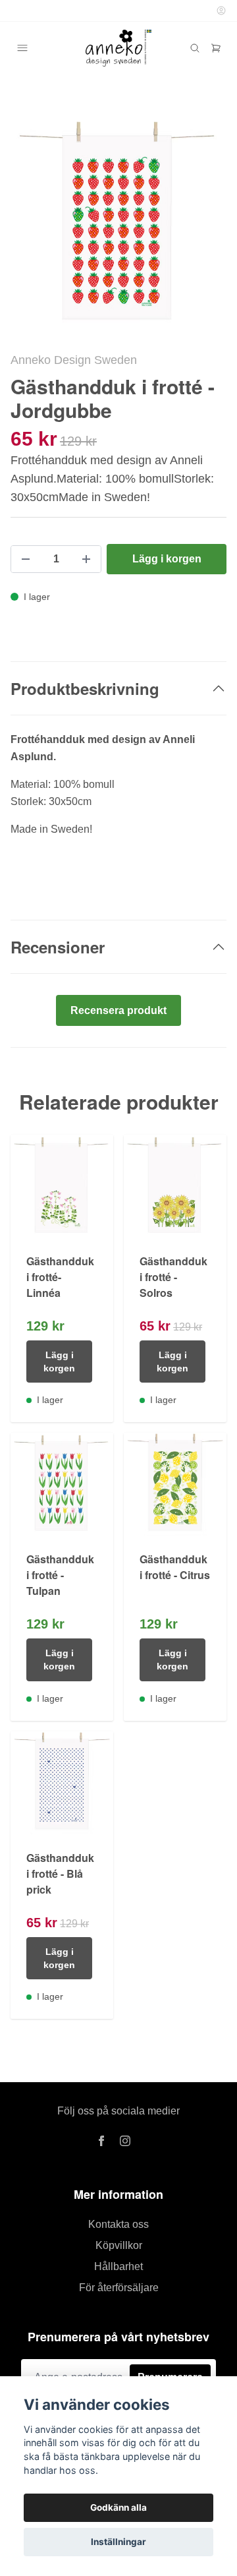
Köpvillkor (119, 2245)
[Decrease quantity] (26, 559)
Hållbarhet (118, 2266)
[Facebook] (101, 2141)
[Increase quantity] (86, 559)
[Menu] (22, 48)
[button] (204, 229)
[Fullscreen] (118, 223)
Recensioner (58, 947)
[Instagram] (125, 2141)
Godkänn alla (118, 2507)
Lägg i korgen (59, 1362)
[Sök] (195, 48)
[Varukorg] (216, 48)
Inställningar (118, 2542)
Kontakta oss (118, 2224)
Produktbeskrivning (85, 688)
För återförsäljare (119, 2288)
